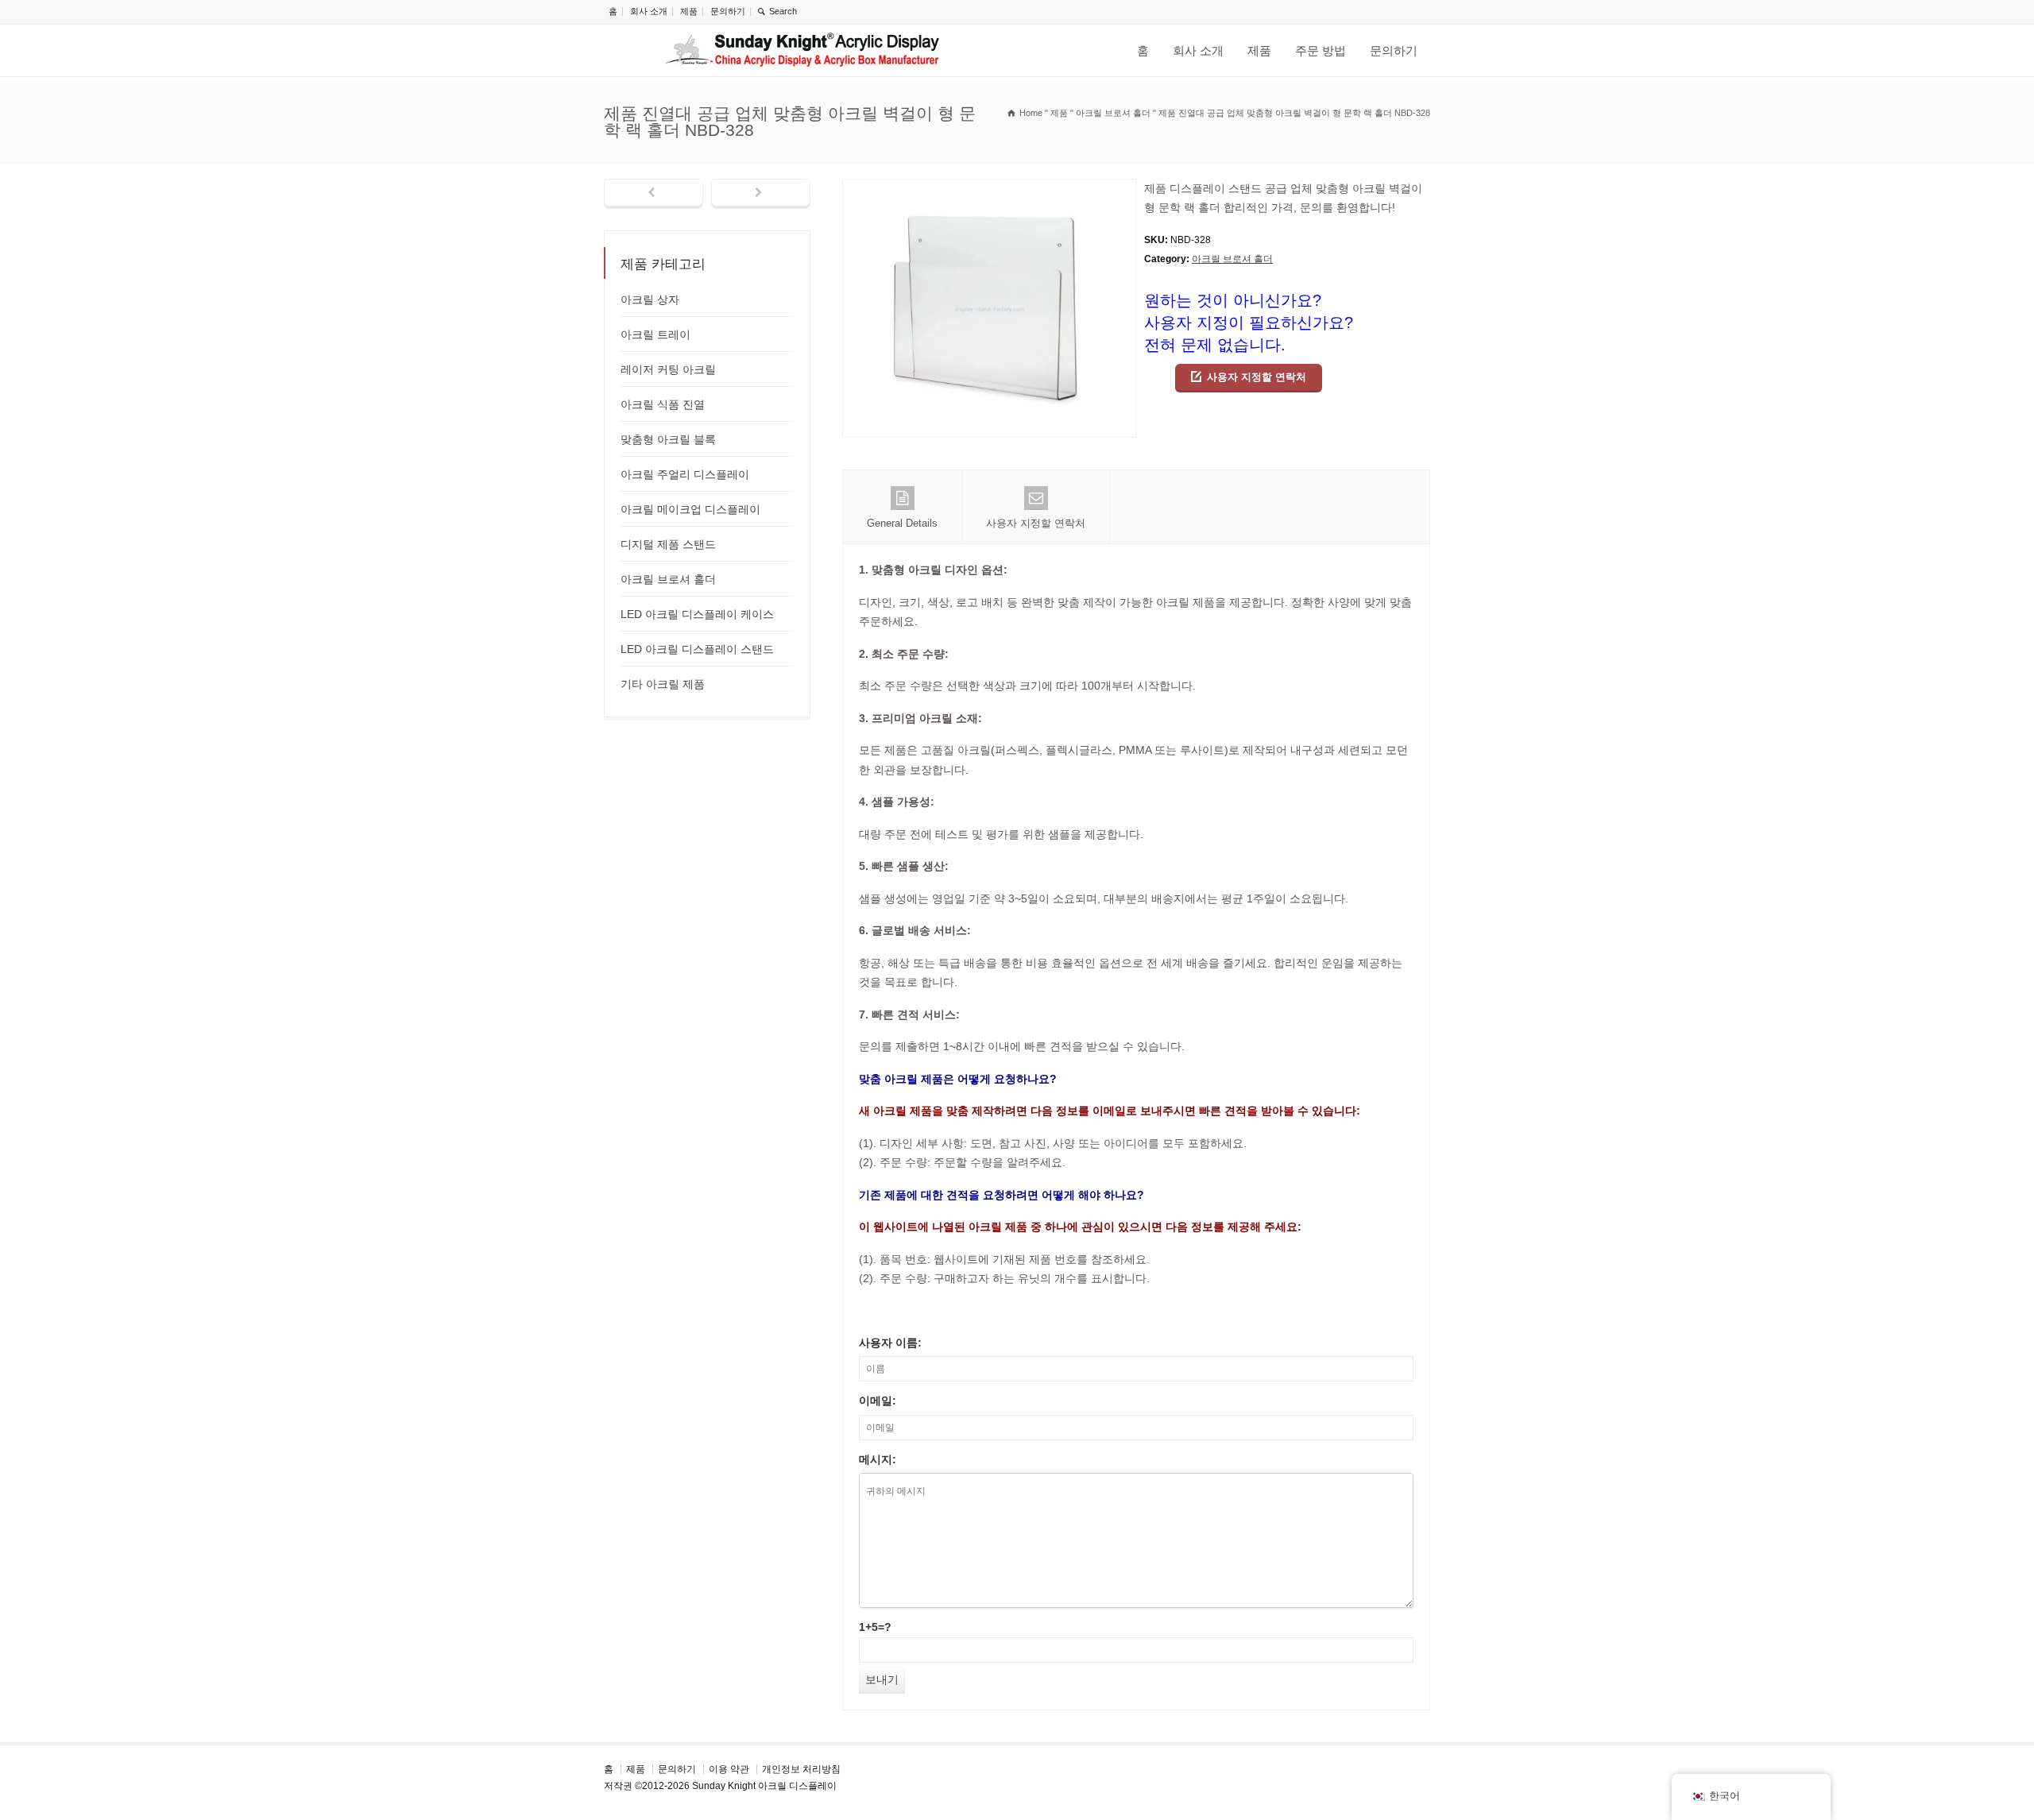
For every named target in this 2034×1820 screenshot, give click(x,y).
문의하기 (728, 11)
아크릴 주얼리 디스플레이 (685, 474)
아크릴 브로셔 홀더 (1232, 259)
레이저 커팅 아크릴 (668, 369)
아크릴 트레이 (655, 334)
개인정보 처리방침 (801, 1769)
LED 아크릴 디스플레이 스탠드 (697, 649)
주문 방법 (1321, 50)
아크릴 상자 (650, 299)
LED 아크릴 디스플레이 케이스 (697, 614)
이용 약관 (729, 1769)
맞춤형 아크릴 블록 (668, 439)
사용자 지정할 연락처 (1257, 377)
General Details (902, 523)
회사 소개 (649, 11)
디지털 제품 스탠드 (668, 544)
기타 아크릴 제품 (663, 684)
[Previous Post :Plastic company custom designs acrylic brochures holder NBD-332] (654, 194)
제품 (689, 11)
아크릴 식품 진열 (663, 404)
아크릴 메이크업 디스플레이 (690, 509)
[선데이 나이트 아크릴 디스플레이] (802, 50)
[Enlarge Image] (989, 189)
